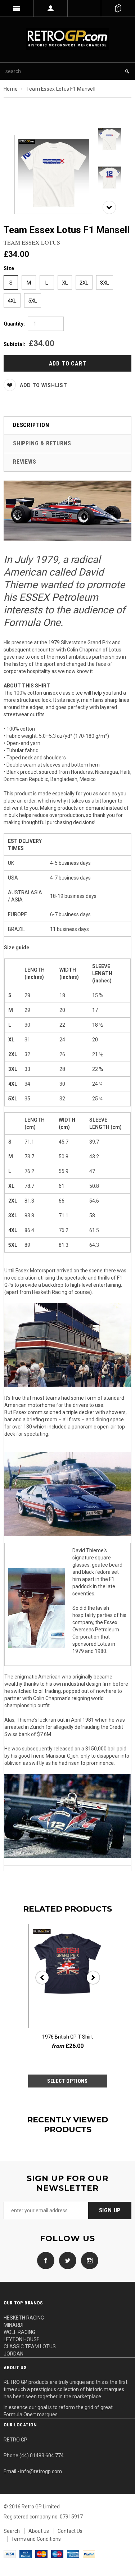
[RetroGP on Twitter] (66, 2260)
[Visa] (10, 2554)
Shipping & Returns (42, 443)
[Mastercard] (41, 2554)
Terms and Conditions (36, 2539)
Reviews (25, 462)
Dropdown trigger (51, 8)
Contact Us (70, 2531)
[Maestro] (57, 2554)
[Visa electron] (26, 2554)
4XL (12, 301)
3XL (105, 283)
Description (31, 425)
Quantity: (14, 324)
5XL (33, 301)
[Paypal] (89, 2554)
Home (11, 89)
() (118, 8)
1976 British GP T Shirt (67, 2037)
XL (65, 283)
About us (39, 2531)
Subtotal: (14, 344)
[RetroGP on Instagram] (88, 2260)
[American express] (73, 2554)
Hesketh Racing (50, 1292)
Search (12, 2531)
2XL (84, 283)
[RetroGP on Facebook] (46, 2260)
